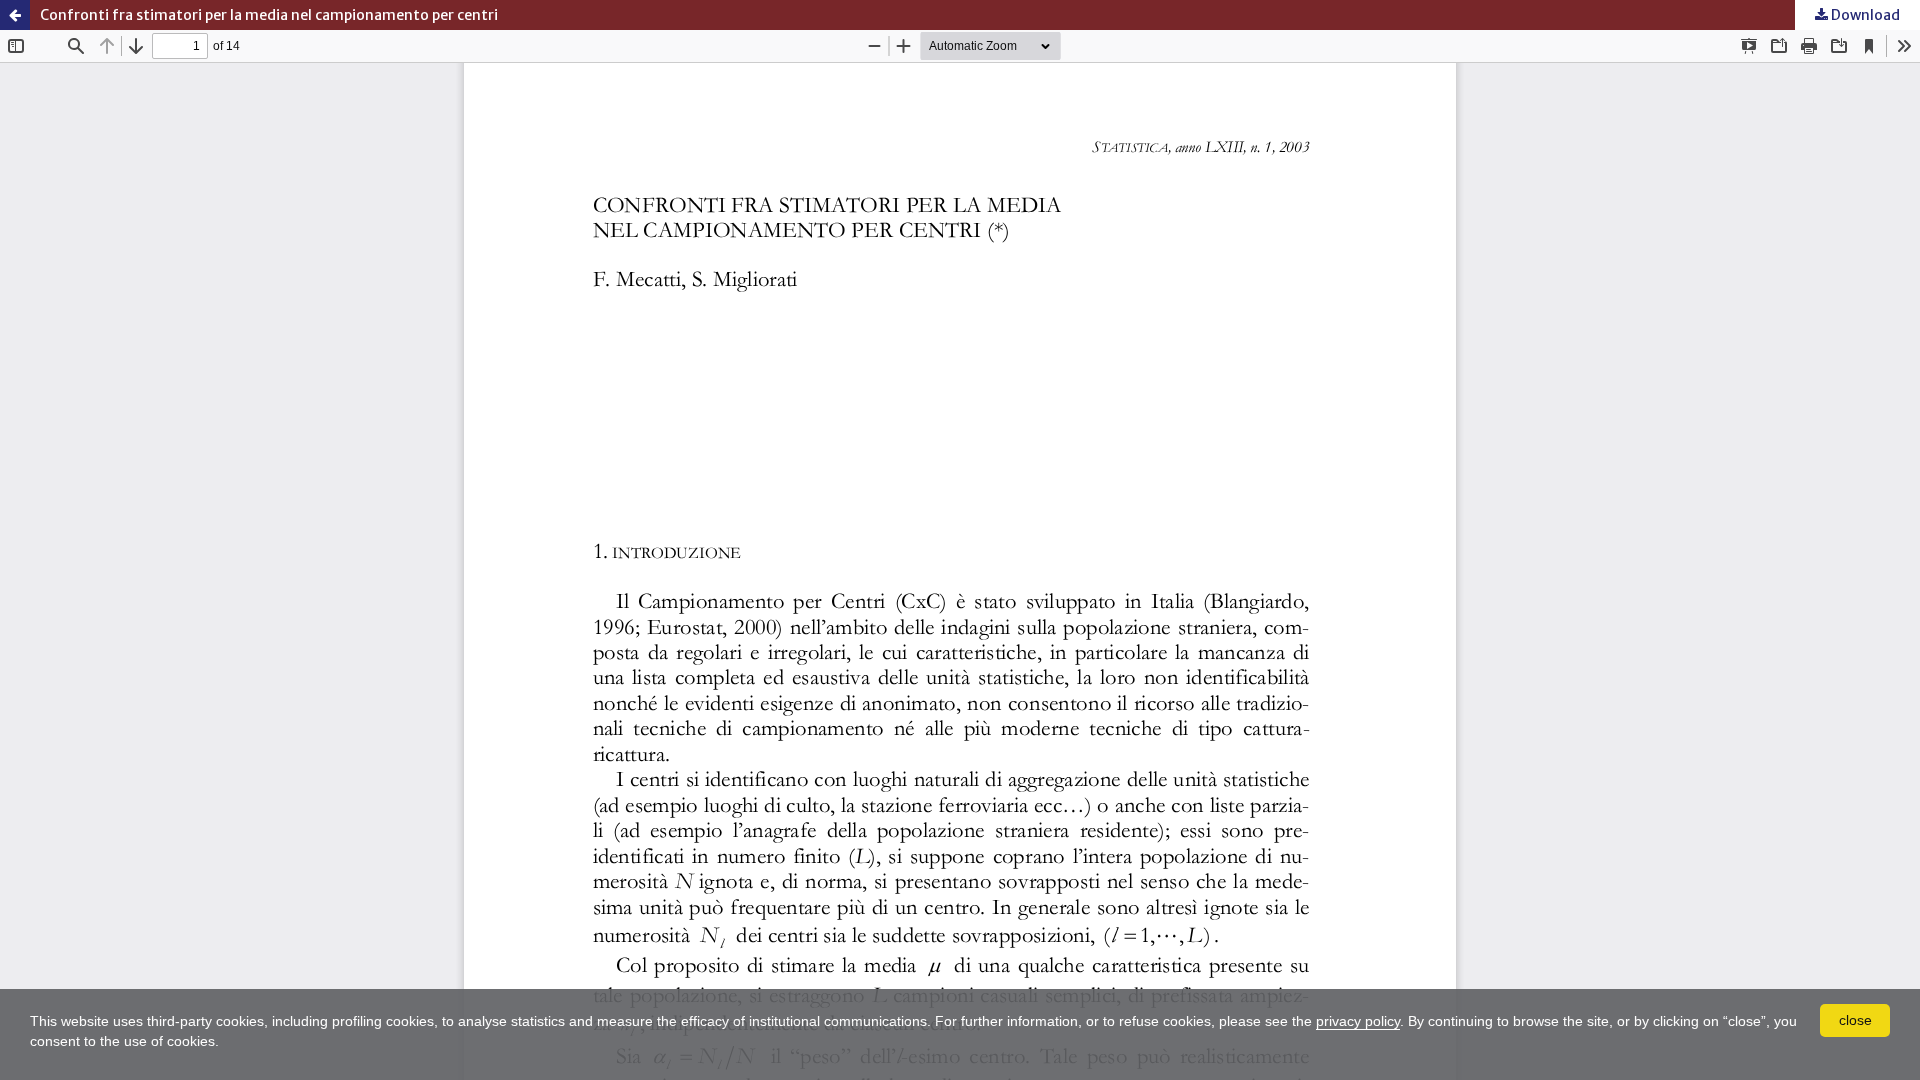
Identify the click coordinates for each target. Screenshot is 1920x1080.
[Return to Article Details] (15, 15)
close (1855, 1020)
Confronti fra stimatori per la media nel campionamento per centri (269, 15)
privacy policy (1358, 1021)
